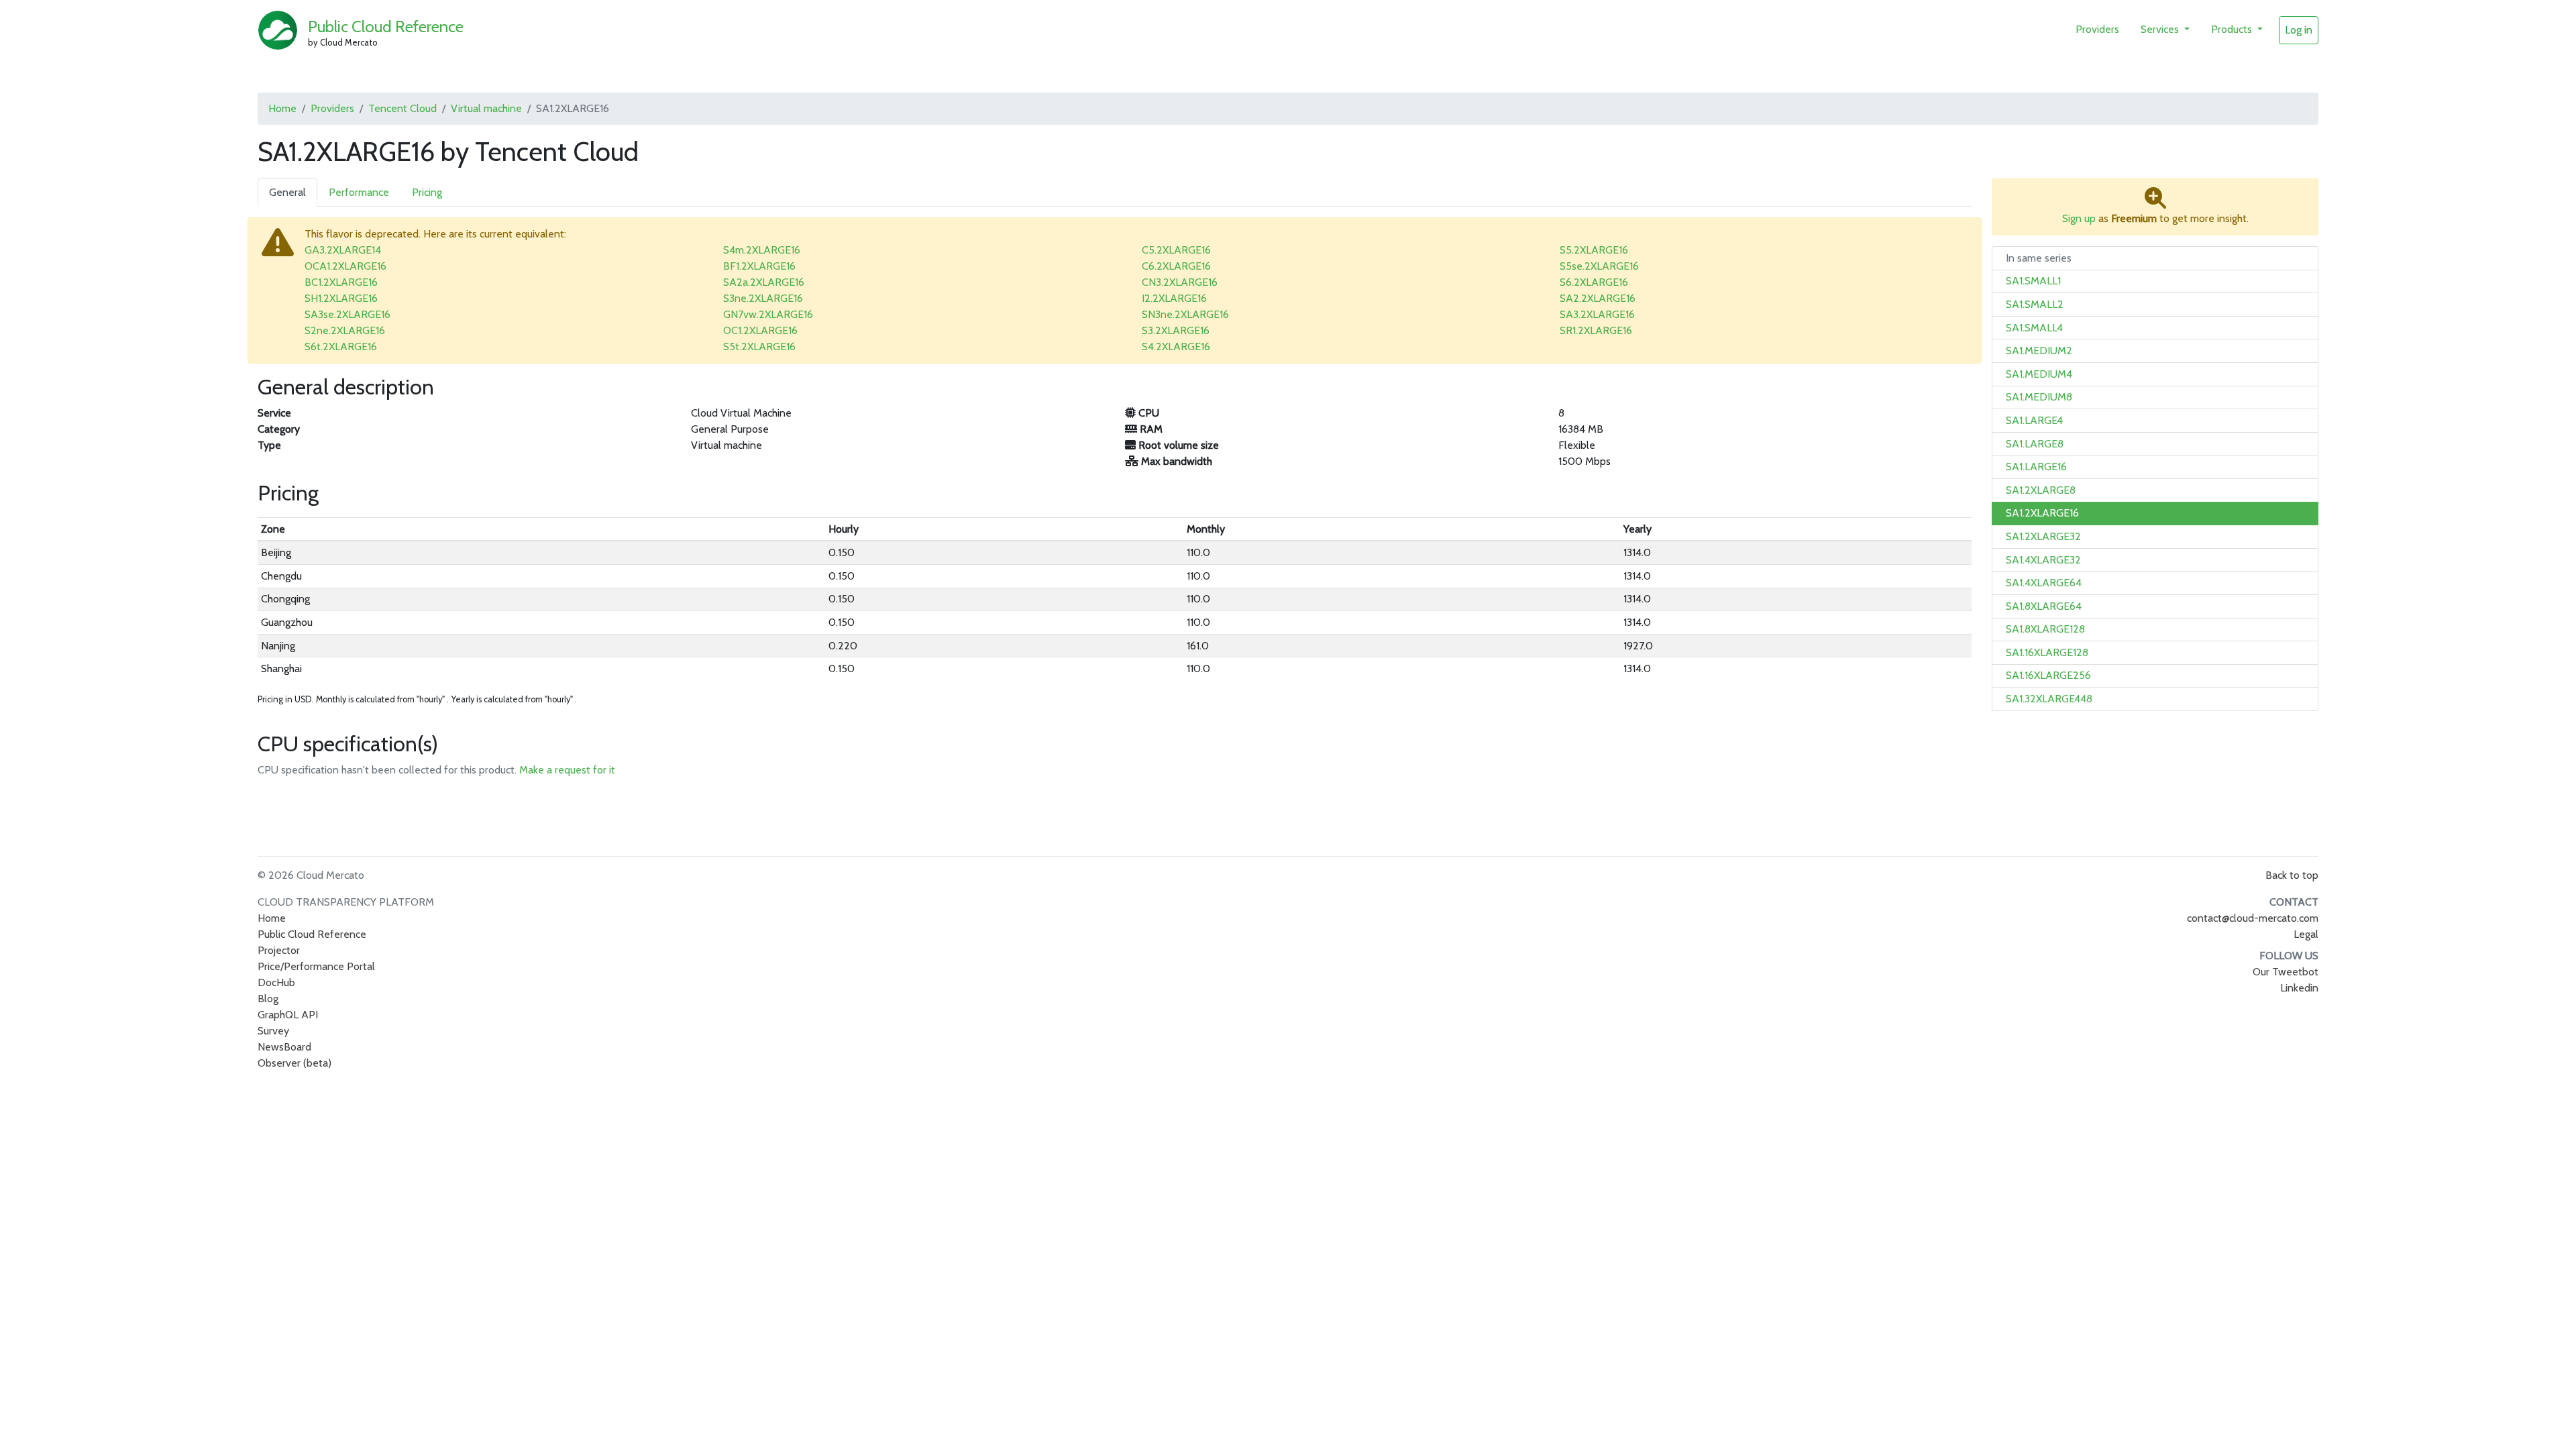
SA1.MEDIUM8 (2039, 397)
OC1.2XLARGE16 (760, 330)
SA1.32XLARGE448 (2049, 699)
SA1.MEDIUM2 (2039, 351)
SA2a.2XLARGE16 (764, 282)
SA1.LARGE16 (2036, 467)
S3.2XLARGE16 (1176, 330)
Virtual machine (486, 108)
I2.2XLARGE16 (1174, 298)
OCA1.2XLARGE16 (345, 266)
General (287, 192)
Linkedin (2299, 988)
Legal (2306, 934)
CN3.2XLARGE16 (1180, 282)
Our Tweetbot (2286, 972)
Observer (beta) (294, 1063)
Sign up (2079, 218)
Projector (279, 950)
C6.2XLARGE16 (1176, 266)
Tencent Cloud (402, 108)
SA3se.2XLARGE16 (347, 314)
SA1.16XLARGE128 (2047, 652)
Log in (2299, 30)
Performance (359, 192)
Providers (2097, 29)
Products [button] (2233, 29)
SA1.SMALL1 (2033, 281)
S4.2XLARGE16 (1176, 346)
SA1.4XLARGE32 (2043, 560)
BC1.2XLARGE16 (341, 282)
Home (282, 108)
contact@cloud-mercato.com (2253, 918)
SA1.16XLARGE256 (2048, 675)
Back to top (2292, 875)
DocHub (276, 982)
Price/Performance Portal (316, 966)
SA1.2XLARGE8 (2041, 490)
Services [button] (2161, 29)
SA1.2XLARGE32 (2043, 536)
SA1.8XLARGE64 (2044, 606)
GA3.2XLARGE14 (343, 250)
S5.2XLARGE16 (1594, 250)
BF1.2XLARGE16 (759, 266)
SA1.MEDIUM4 (2039, 374)
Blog (268, 999)
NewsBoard (284, 1047)
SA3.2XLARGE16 (1597, 314)
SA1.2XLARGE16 (2042, 513)
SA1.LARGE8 (2035, 444)
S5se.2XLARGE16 (1599, 266)
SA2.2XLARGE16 (1598, 298)
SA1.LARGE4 (2034, 420)
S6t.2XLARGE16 (341, 346)
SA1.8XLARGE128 (2045, 629)
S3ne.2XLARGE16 (763, 298)
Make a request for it (567, 770)
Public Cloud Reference (386, 26)
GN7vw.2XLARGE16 (768, 314)
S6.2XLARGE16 (1594, 282)
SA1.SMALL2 (2035, 304)
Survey (273, 1031)
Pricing (427, 192)
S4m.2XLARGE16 (762, 250)
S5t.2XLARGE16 (759, 346)
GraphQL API (288, 1015)
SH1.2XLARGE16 (341, 298)
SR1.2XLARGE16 (1596, 330)
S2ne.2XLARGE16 (345, 330)
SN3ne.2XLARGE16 (1185, 314)
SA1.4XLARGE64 (2044, 583)
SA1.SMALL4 (2034, 328)
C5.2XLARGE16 (1176, 250)
